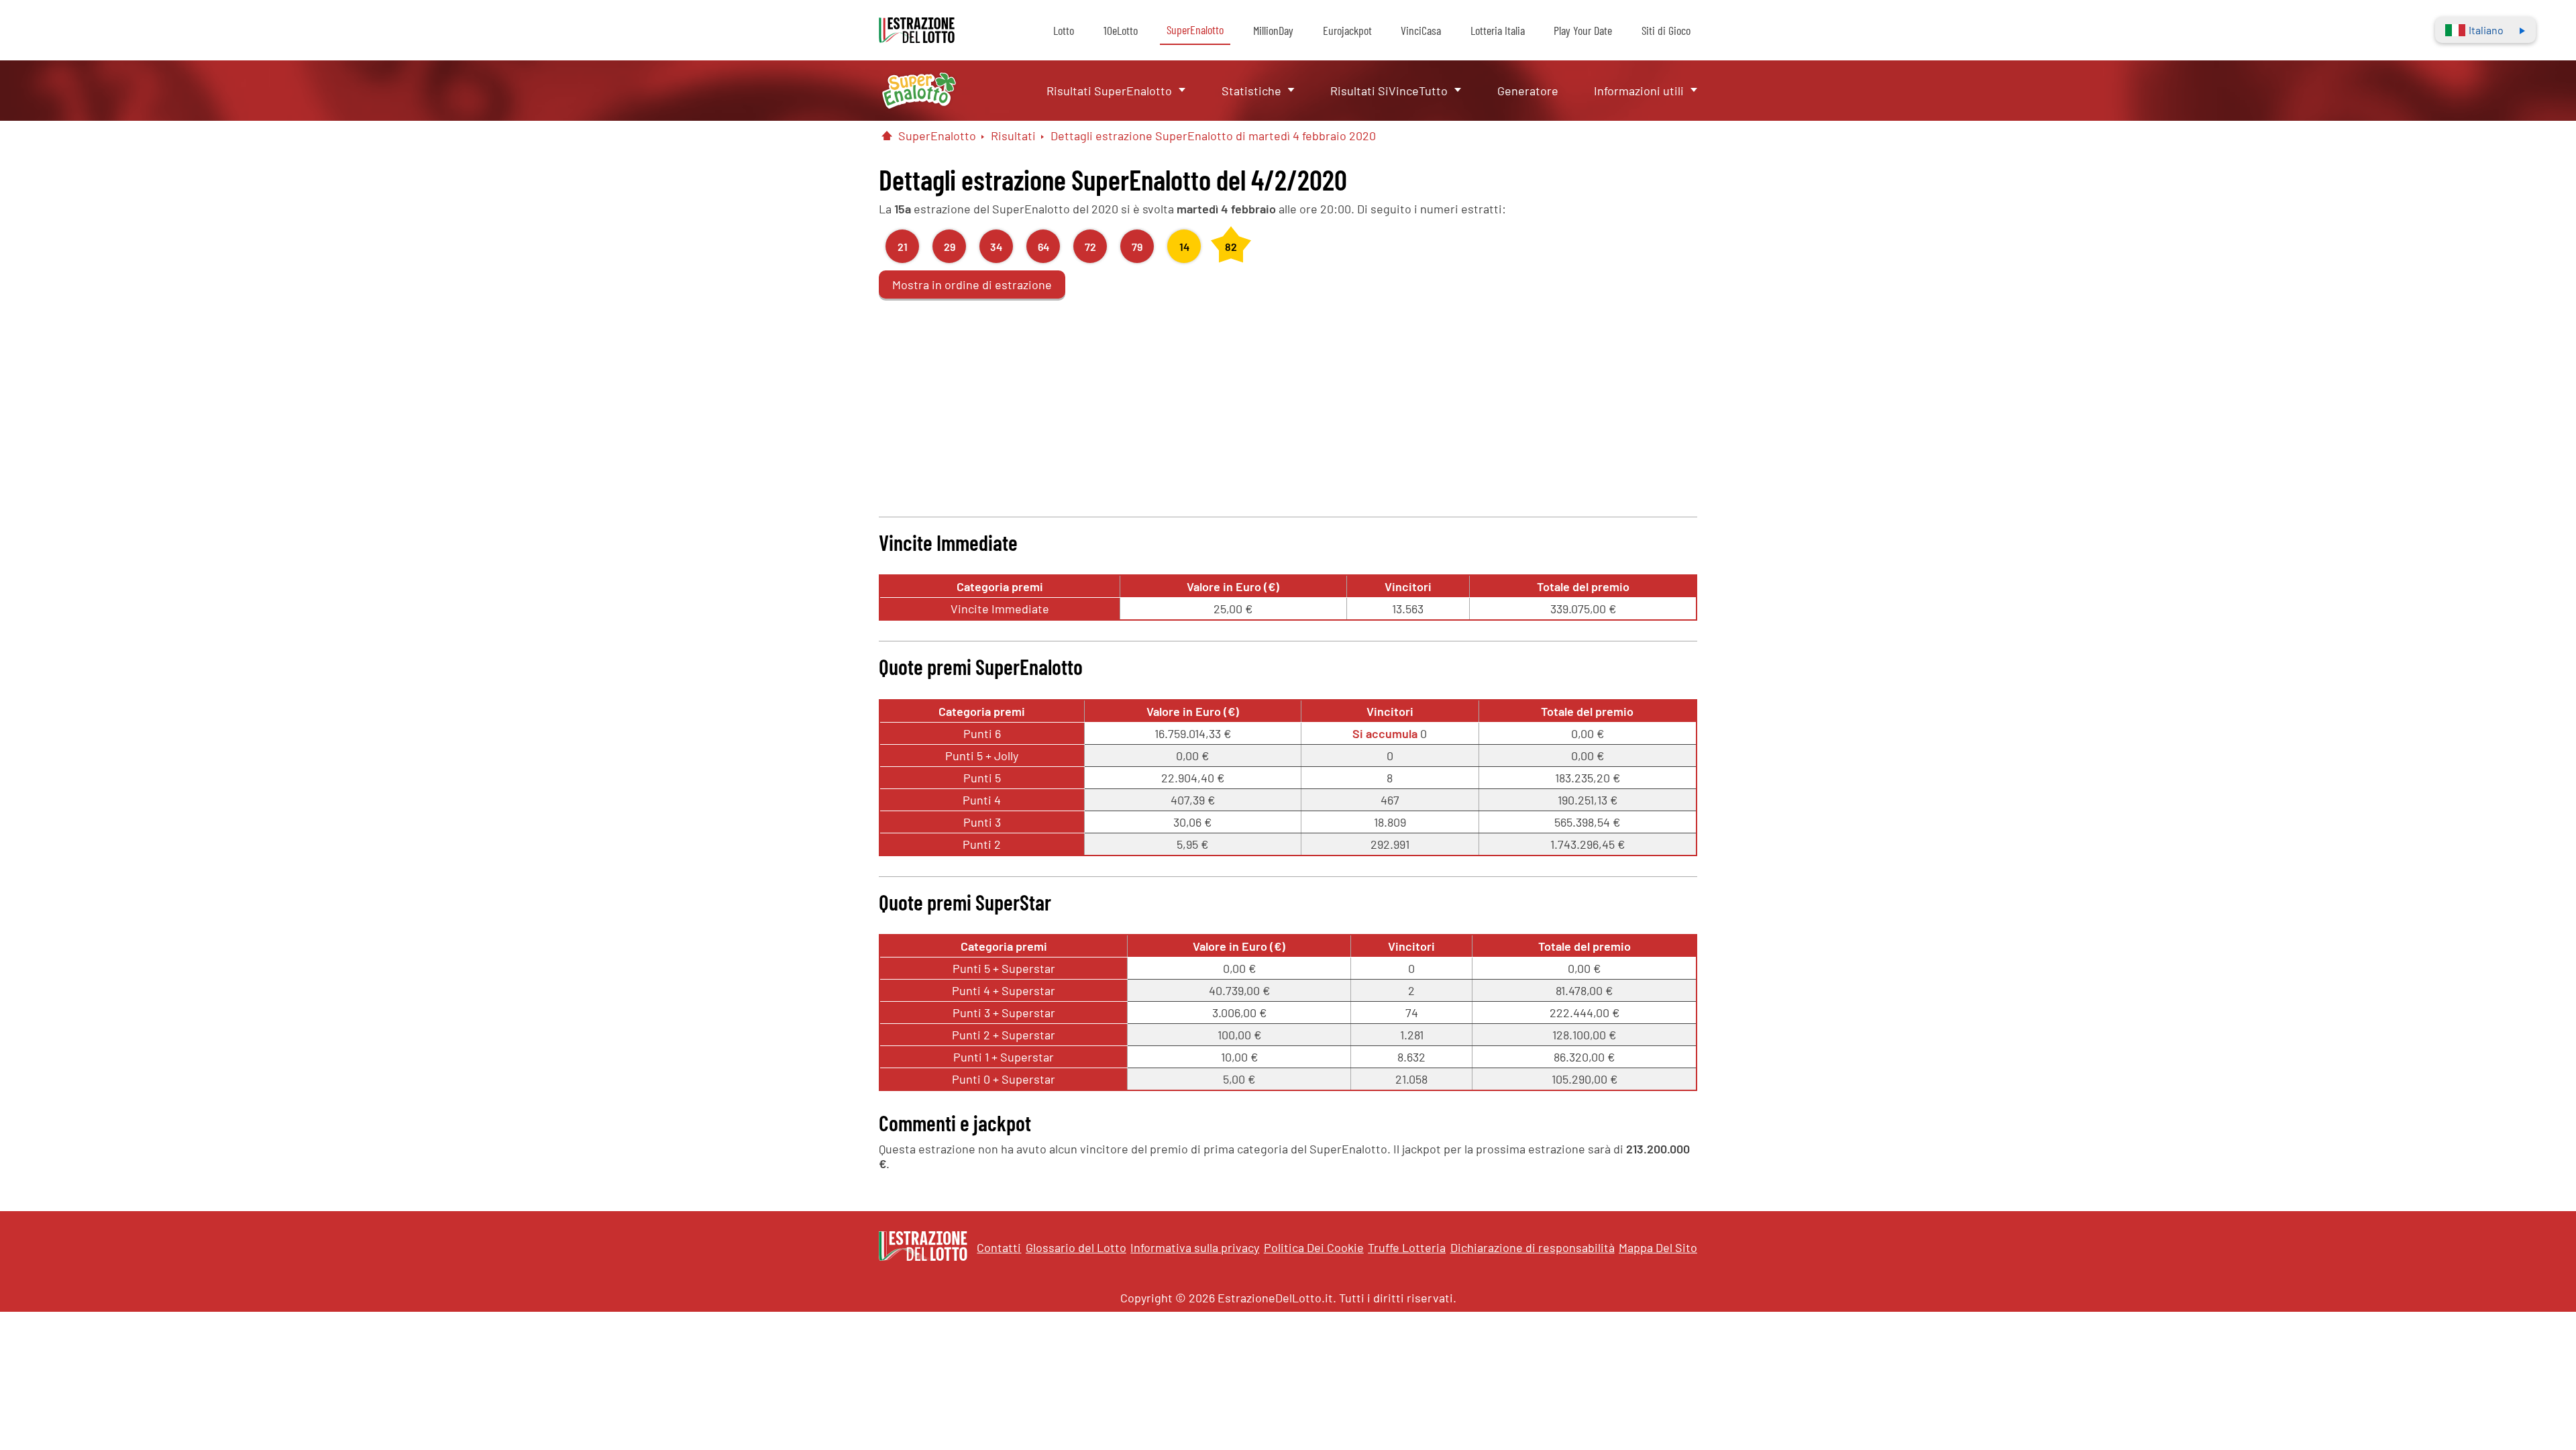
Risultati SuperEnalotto (1109, 91)
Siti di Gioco (1666, 30)
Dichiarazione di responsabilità (1533, 1247)
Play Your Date (1583, 30)
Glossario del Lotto (1076, 1247)
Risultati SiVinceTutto (1389, 91)
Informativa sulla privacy (1195, 1247)
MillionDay (1273, 30)
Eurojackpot (1347, 30)
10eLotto (1121, 30)
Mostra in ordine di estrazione (972, 284)
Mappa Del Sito (1658, 1247)
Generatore (1528, 91)
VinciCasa (1421, 30)
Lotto (1064, 30)
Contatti (999, 1247)
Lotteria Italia (1498, 30)
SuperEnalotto (1195, 30)
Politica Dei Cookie (1314, 1247)
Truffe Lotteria (1407, 1247)
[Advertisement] (1288, 403)
